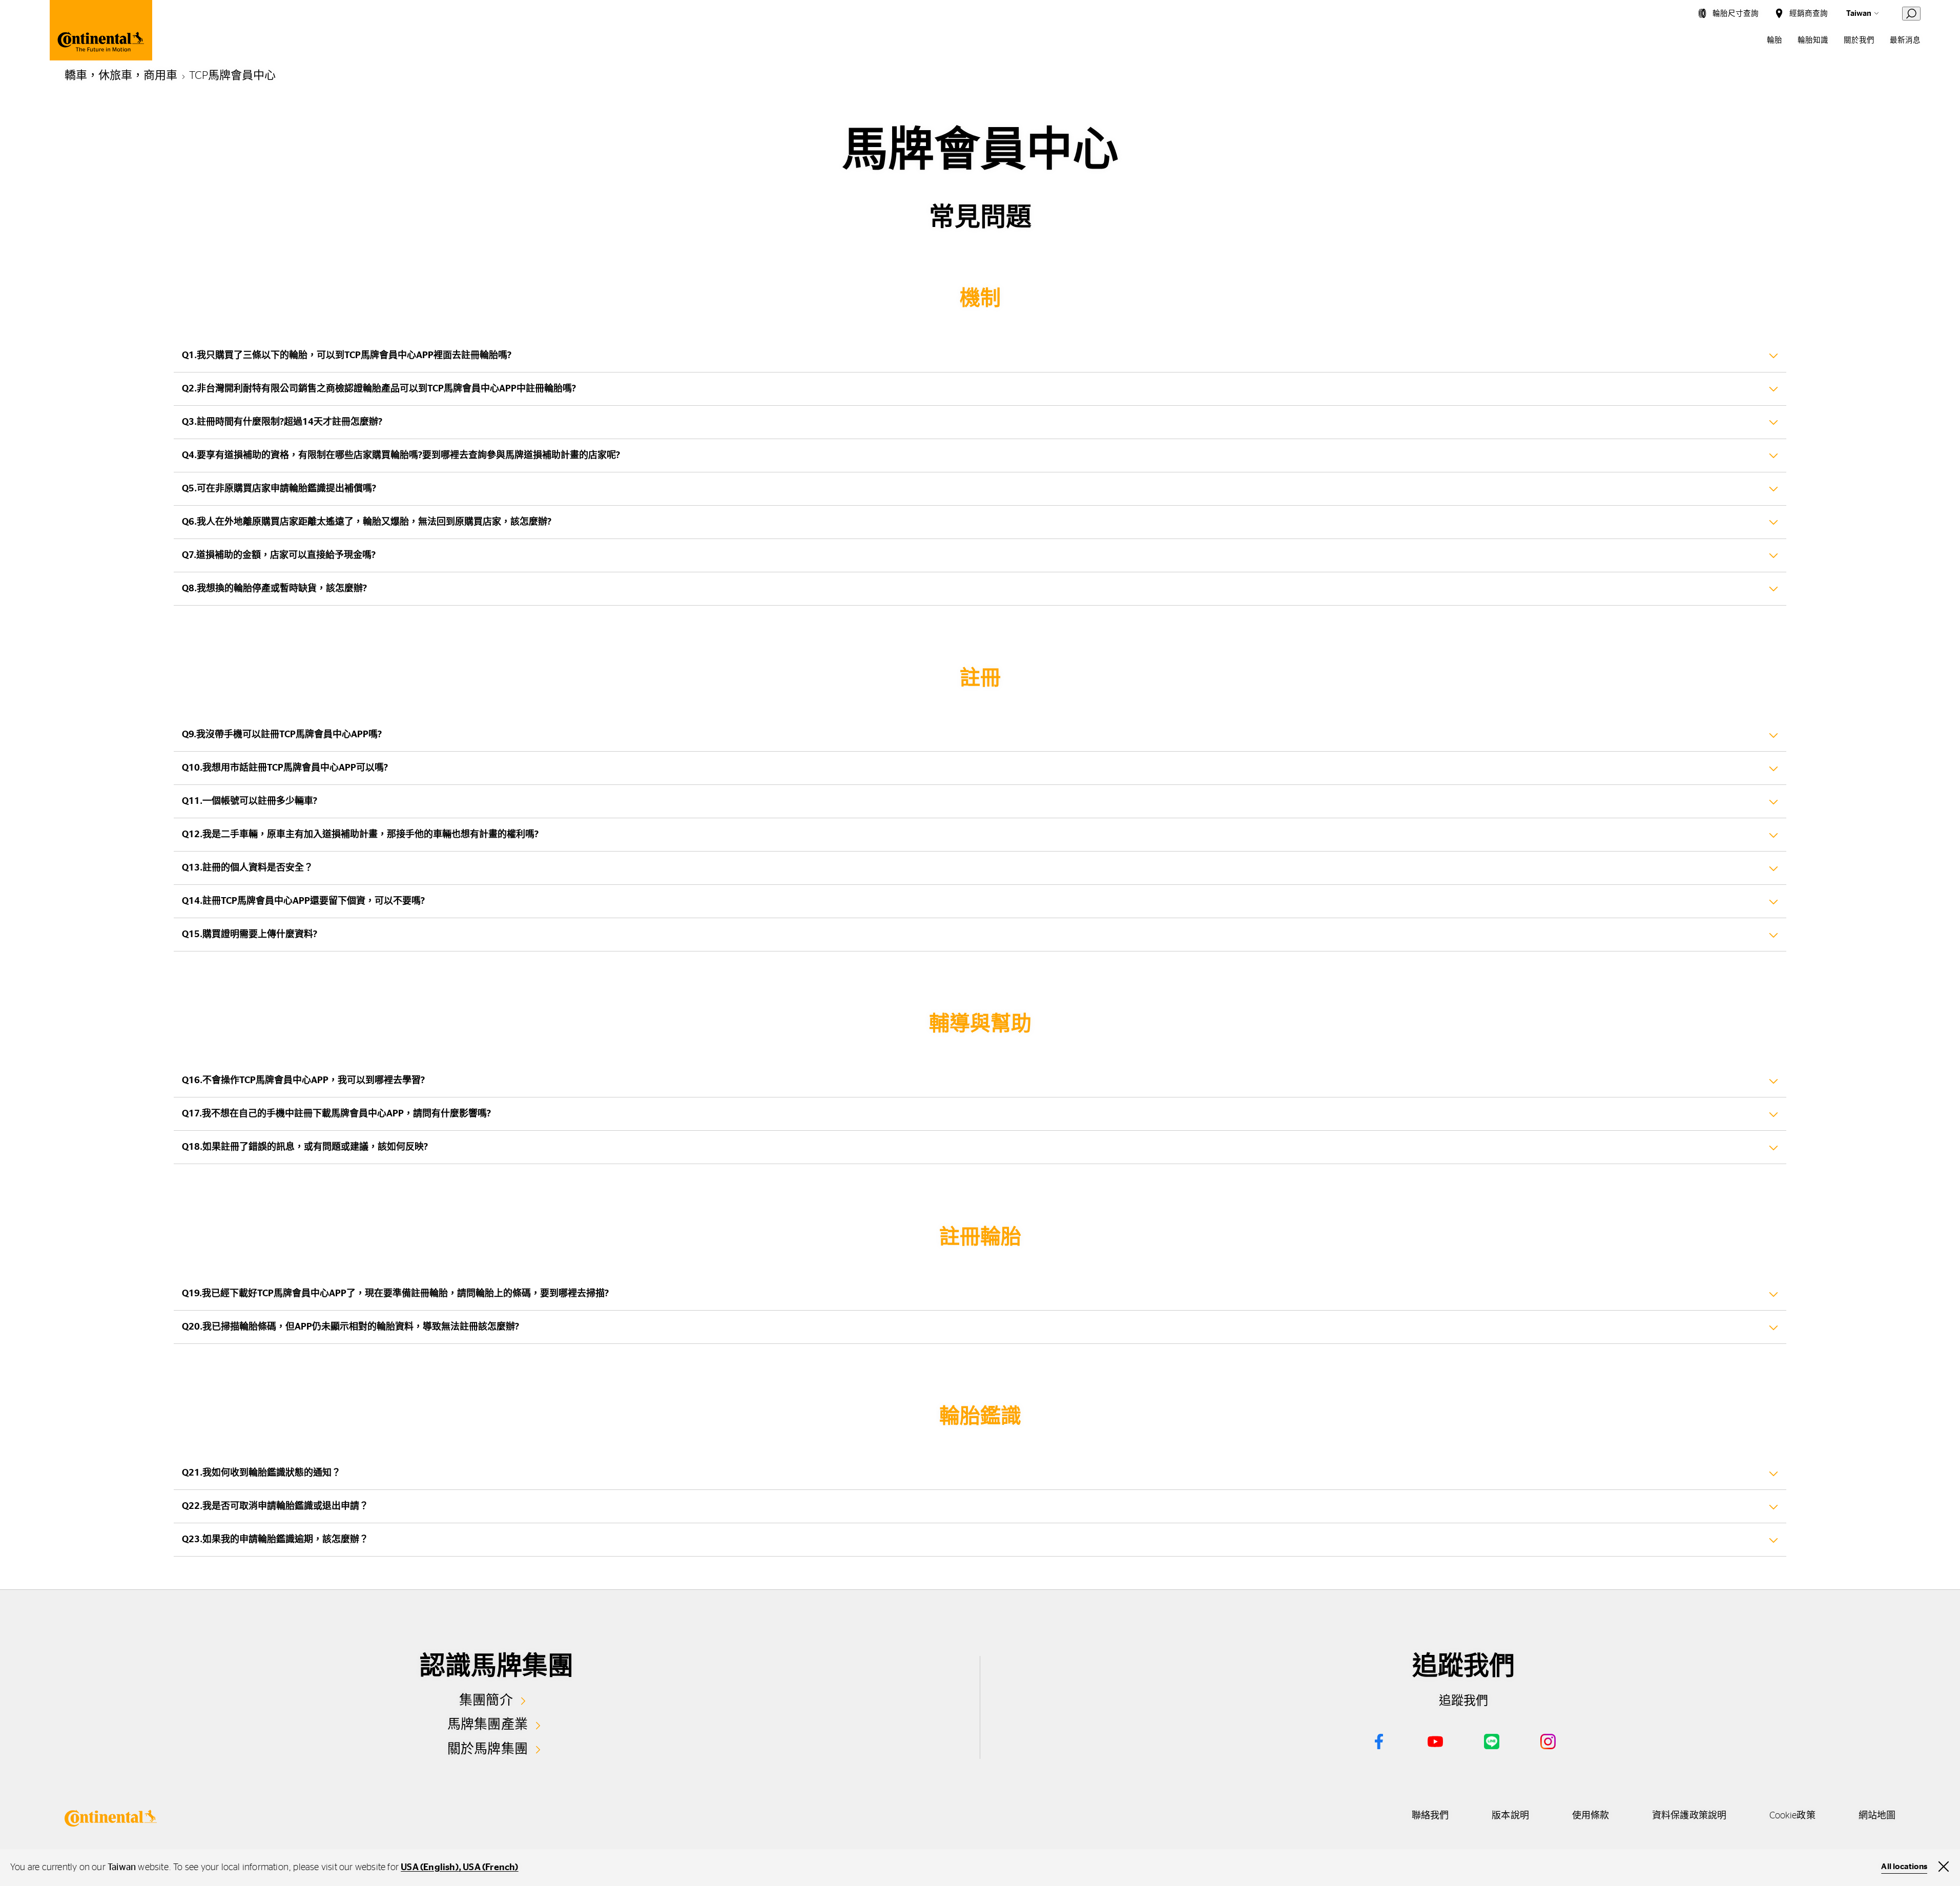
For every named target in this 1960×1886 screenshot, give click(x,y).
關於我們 (1859, 40)
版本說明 (1510, 1816)
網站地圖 (1877, 1816)
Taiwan (1859, 14)
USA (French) (490, 1868)
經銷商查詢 (1809, 14)
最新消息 (1905, 40)
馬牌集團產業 (488, 1725)
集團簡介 (486, 1701)
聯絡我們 (1430, 1816)
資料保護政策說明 (1689, 1816)
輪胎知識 (1813, 40)
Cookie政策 (1792, 1816)
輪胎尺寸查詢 (1736, 14)
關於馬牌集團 (488, 1749)
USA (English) (430, 1868)
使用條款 (1591, 1816)
